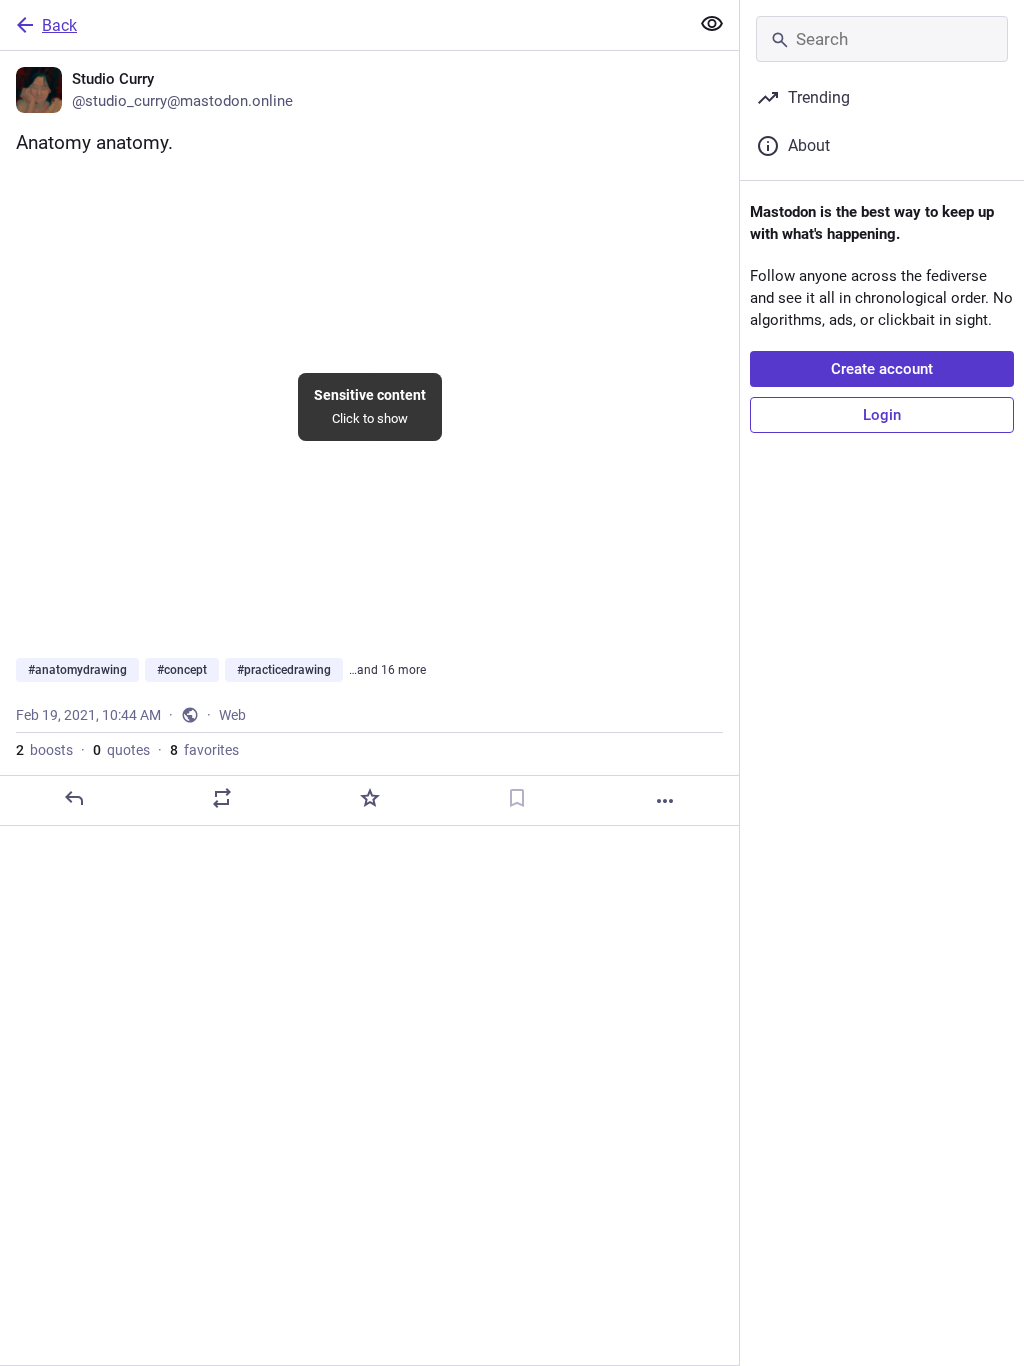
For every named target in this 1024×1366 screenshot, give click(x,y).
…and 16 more (387, 670)
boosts (44, 750)
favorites (204, 750)
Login (882, 415)
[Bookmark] (517, 798)
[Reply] (74, 798)
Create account (882, 369)
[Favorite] (370, 798)
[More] (665, 801)
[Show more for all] (712, 24)
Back (59, 25)
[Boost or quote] (222, 798)
